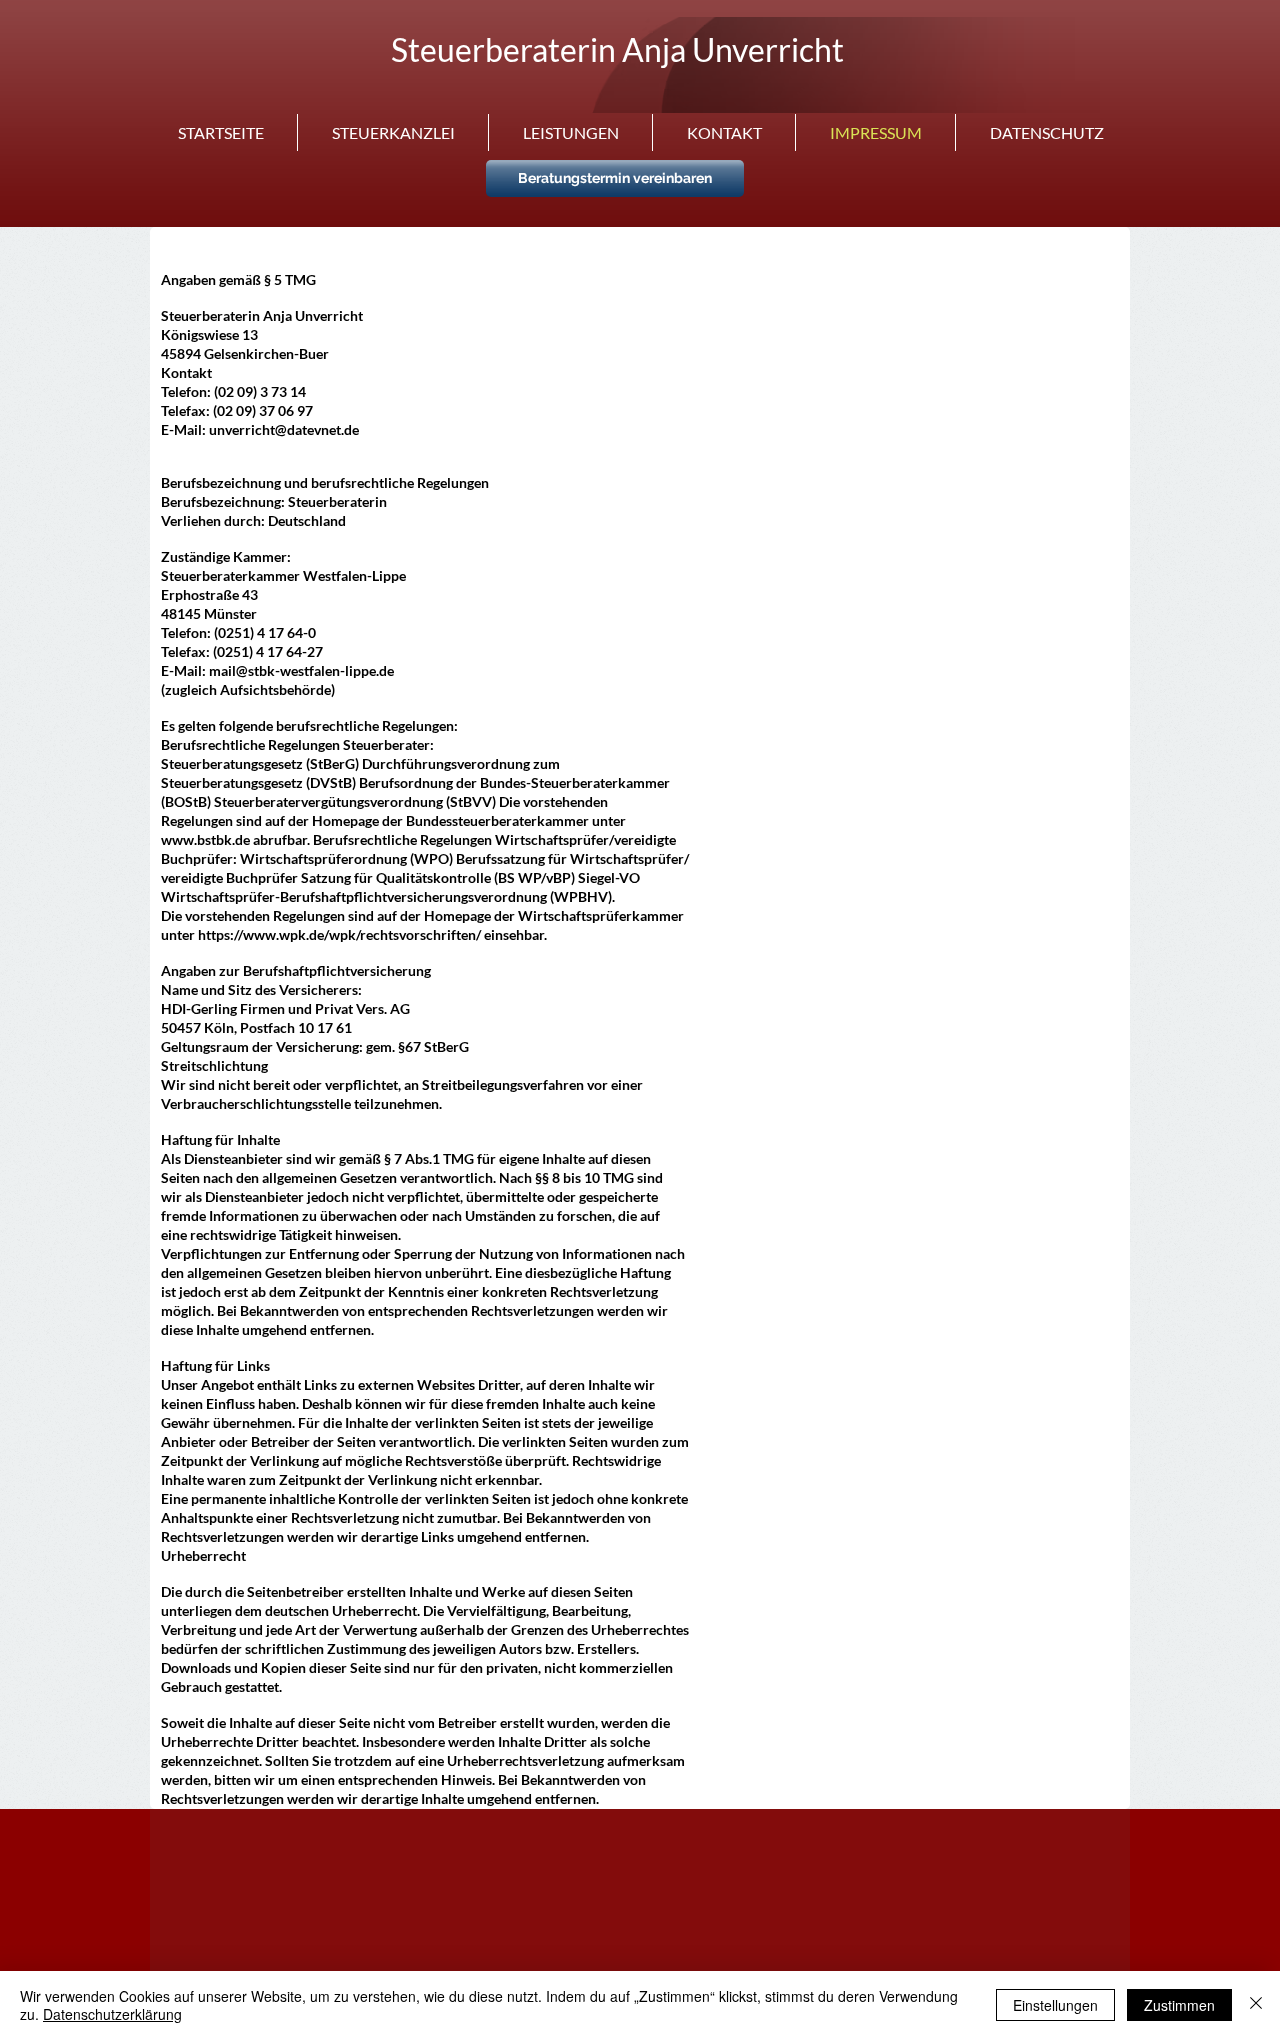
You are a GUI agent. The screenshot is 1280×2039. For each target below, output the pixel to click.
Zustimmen (1179, 2005)
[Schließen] (1256, 2005)
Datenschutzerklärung (112, 2014)
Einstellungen (1055, 2005)
